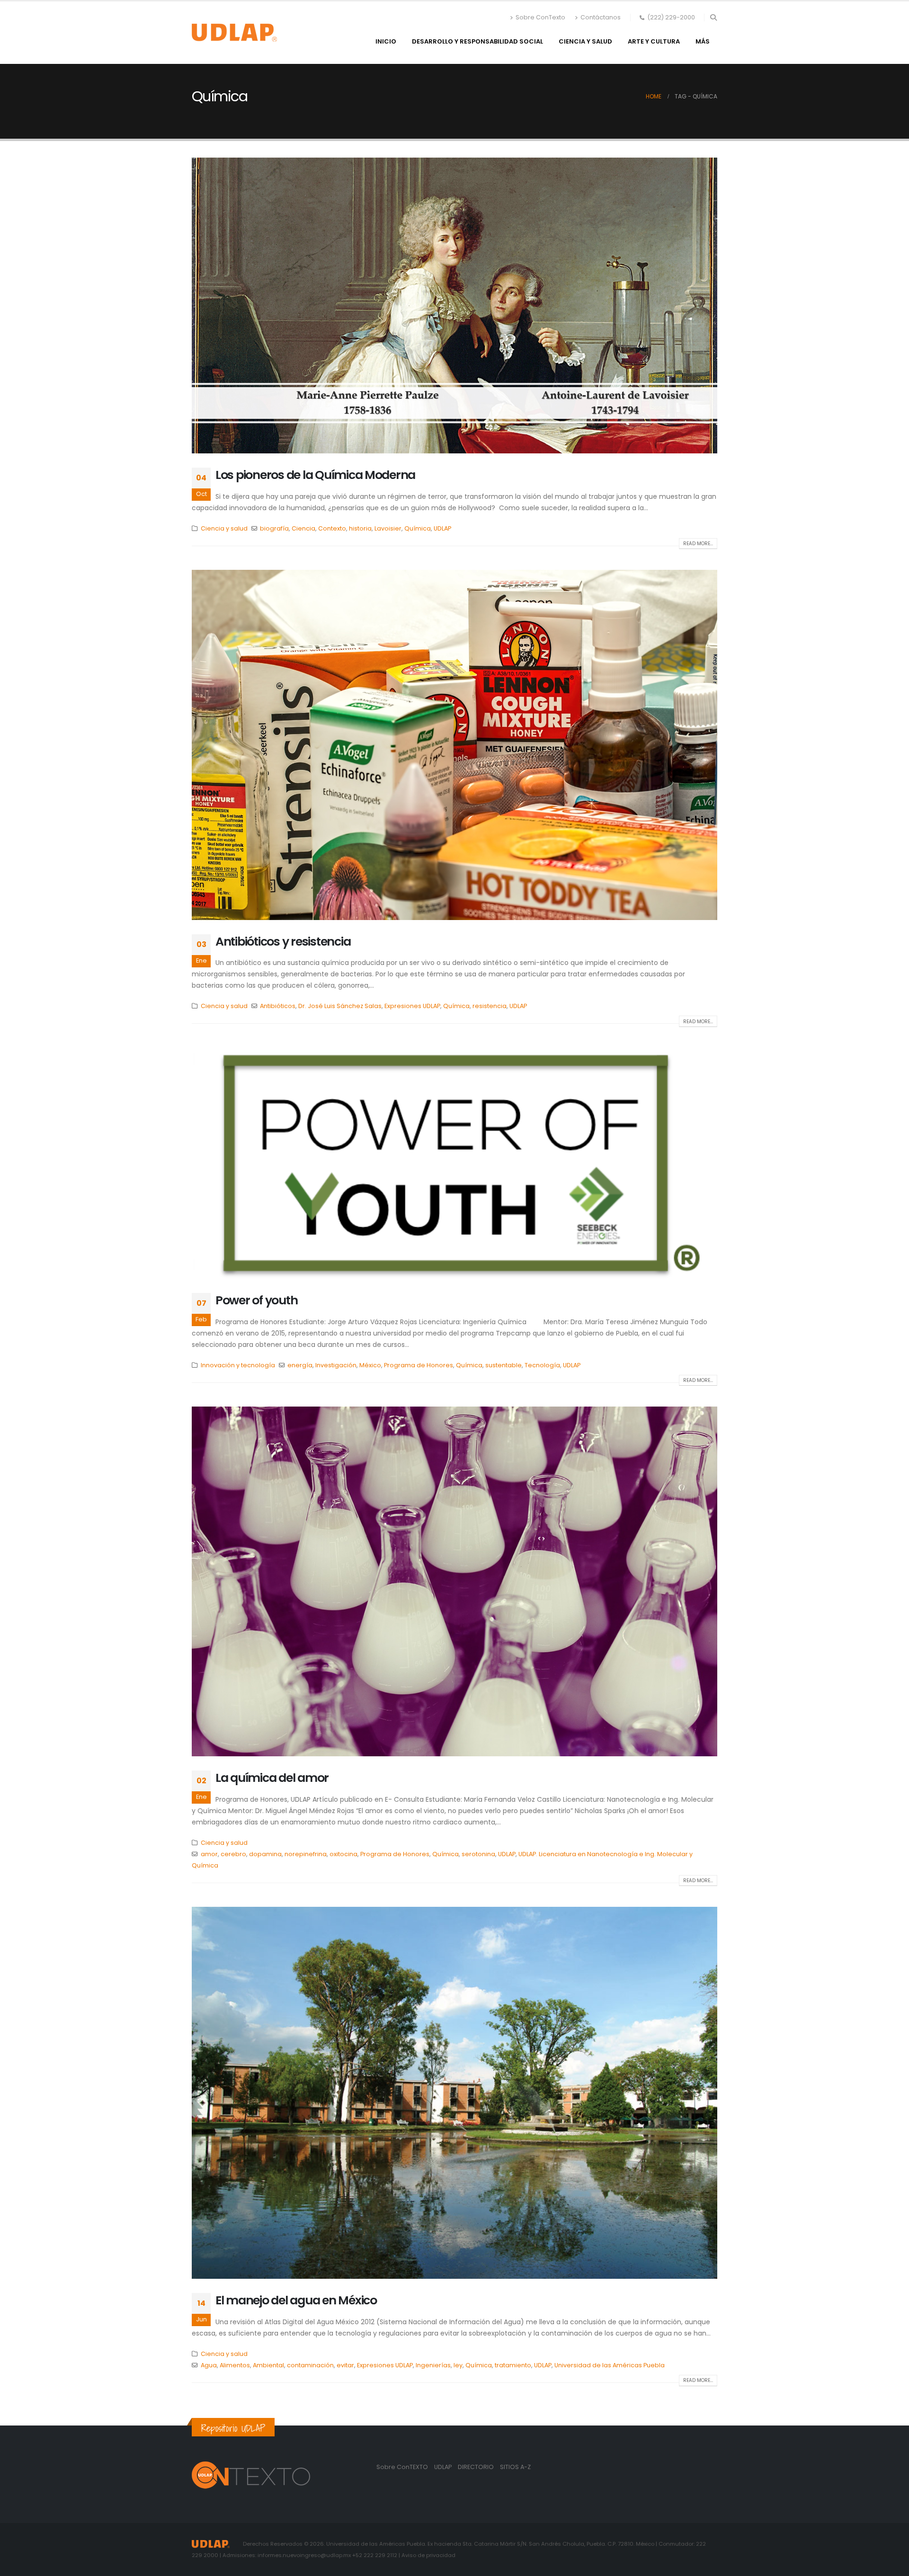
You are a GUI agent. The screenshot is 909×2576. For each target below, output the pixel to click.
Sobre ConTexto (540, 17)
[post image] (454, 305)
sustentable (504, 1365)
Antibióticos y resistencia (283, 942)
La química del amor (272, 1778)
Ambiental (268, 2365)
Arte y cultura (654, 41)
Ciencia (303, 528)
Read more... (698, 544)
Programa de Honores (419, 1365)
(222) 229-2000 (671, 17)
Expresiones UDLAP (412, 1006)
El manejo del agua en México (296, 2300)
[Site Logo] (234, 33)
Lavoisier (388, 528)
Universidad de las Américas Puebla (610, 2365)
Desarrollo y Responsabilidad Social (477, 41)
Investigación (336, 1365)
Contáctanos (601, 17)
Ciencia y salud (585, 41)
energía (300, 1365)
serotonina (478, 1854)
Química (418, 528)
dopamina (265, 1854)
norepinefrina (306, 1854)
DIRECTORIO (477, 2467)
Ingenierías (433, 2365)
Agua (209, 2365)
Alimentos (235, 2365)
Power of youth (256, 1300)
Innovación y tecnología (238, 1365)
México (370, 1365)
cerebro (233, 1854)
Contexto (332, 528)
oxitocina (343, 1854)
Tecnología (542, 1365)
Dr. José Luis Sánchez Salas (340, 1006)
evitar (345, 2365)
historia (360, 528)
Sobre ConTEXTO (402, 2467)
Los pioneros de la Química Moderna (315, 475)
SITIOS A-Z (515, 2467)
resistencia (490, 1006)
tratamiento (513, 2365)
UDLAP (442, 528)
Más (703, 41)
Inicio (386, 41)
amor (209, 1854)
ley (458, 2365)
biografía (274, 528)
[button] (713, 18)
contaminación (310, 2365)
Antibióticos (278, 1006)
